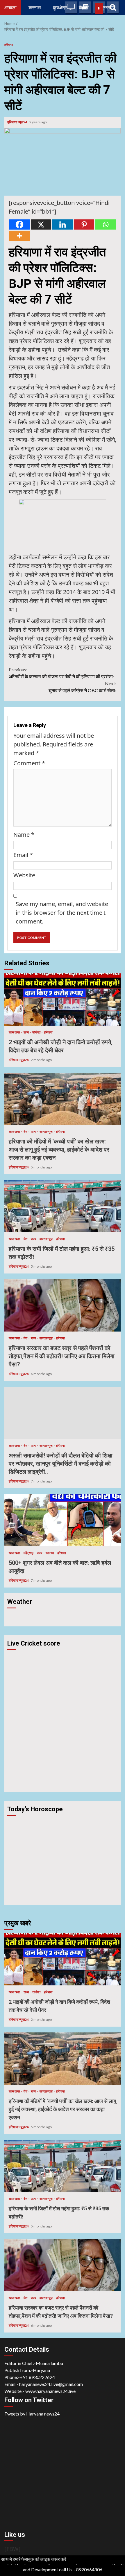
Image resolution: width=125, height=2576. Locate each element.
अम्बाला (10, 7)
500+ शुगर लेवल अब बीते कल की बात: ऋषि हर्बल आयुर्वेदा (63, 1520)
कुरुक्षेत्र (60, 7)
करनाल (35, 7)
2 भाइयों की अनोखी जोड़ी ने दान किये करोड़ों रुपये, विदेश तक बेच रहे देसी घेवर (63, 1000)
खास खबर (15, 1032)
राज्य (26, 1032)
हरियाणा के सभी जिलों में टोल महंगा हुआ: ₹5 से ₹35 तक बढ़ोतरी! (63, 1206)
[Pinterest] (84, 224)
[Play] (99, 8)
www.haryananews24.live (50, 2391)
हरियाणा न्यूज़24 (18, 122)
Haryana (41, 2370)
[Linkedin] (63, 224)
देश (26, 1131)
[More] (19, 236)
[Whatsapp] (106, 224)
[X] (41, 224)
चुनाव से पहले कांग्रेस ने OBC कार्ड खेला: (82, 687)
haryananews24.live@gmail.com (51, 2384)
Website (24, 875)
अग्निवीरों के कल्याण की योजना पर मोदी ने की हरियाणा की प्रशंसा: (61, 673)
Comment (29, 763)
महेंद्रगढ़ (29, 1553)
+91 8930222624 (37, 2377)
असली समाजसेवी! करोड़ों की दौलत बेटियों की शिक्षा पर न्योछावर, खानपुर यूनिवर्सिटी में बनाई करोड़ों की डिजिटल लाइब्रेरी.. (63, 1413)
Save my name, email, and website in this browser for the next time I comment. (62, 913)
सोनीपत (37, 1032)
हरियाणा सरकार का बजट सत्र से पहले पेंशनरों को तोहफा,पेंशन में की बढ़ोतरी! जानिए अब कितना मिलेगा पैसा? (63, 1305)
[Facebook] (19, 224)
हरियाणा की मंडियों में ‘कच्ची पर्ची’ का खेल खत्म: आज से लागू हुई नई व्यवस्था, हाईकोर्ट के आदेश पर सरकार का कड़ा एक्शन (63, 1099)
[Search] (113, 7)
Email (23, 855)
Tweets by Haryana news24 (32, 2414)
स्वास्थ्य (50, 1553)
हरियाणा (9, 45)
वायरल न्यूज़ (46, 1131)
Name (24, 835)
